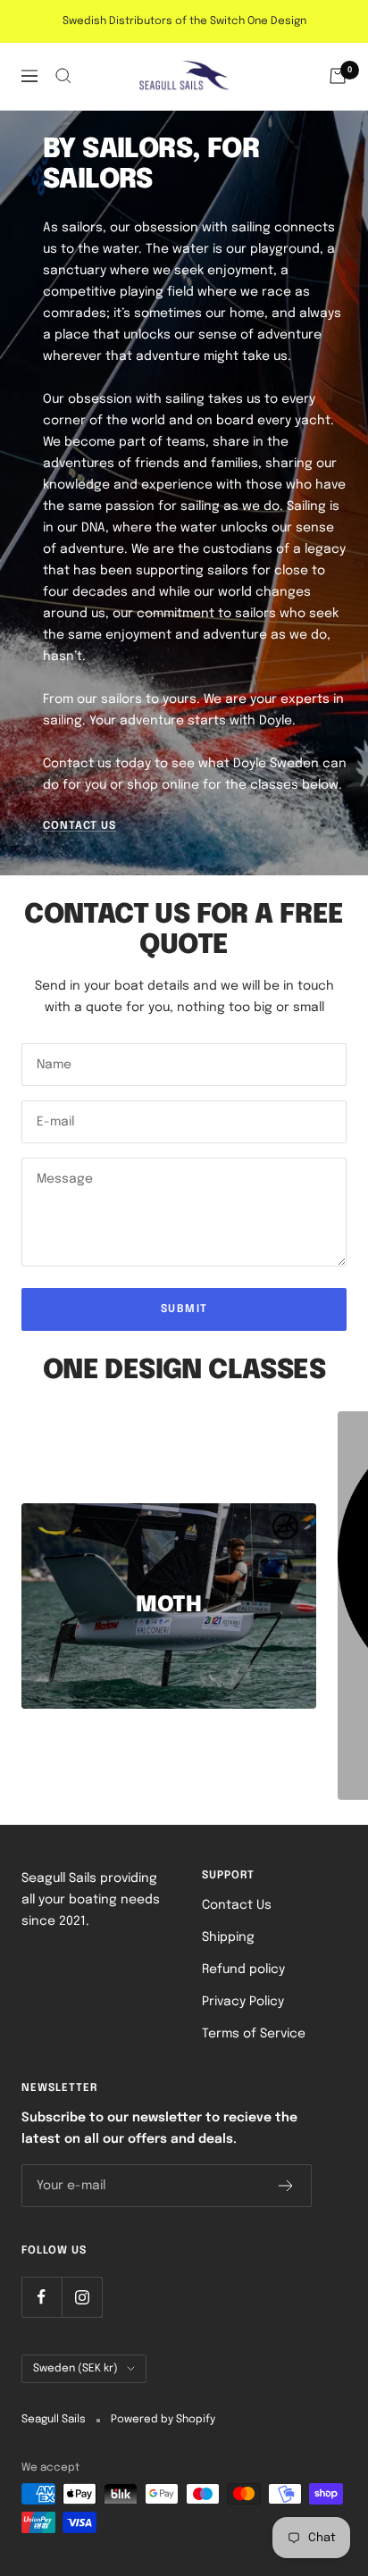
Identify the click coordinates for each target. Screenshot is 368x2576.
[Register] (286, 2186)
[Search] (63, 76)
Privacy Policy (243, 2002)
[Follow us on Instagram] (82, 2297)
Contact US (79, 826)
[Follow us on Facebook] (42, 2297)
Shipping (228, 1937)
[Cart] (338, 76)
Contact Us (237, 1905)
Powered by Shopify (163, 2420)
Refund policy (243, 1970)
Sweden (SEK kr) (75, 2369)
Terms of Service (254, 2034)
